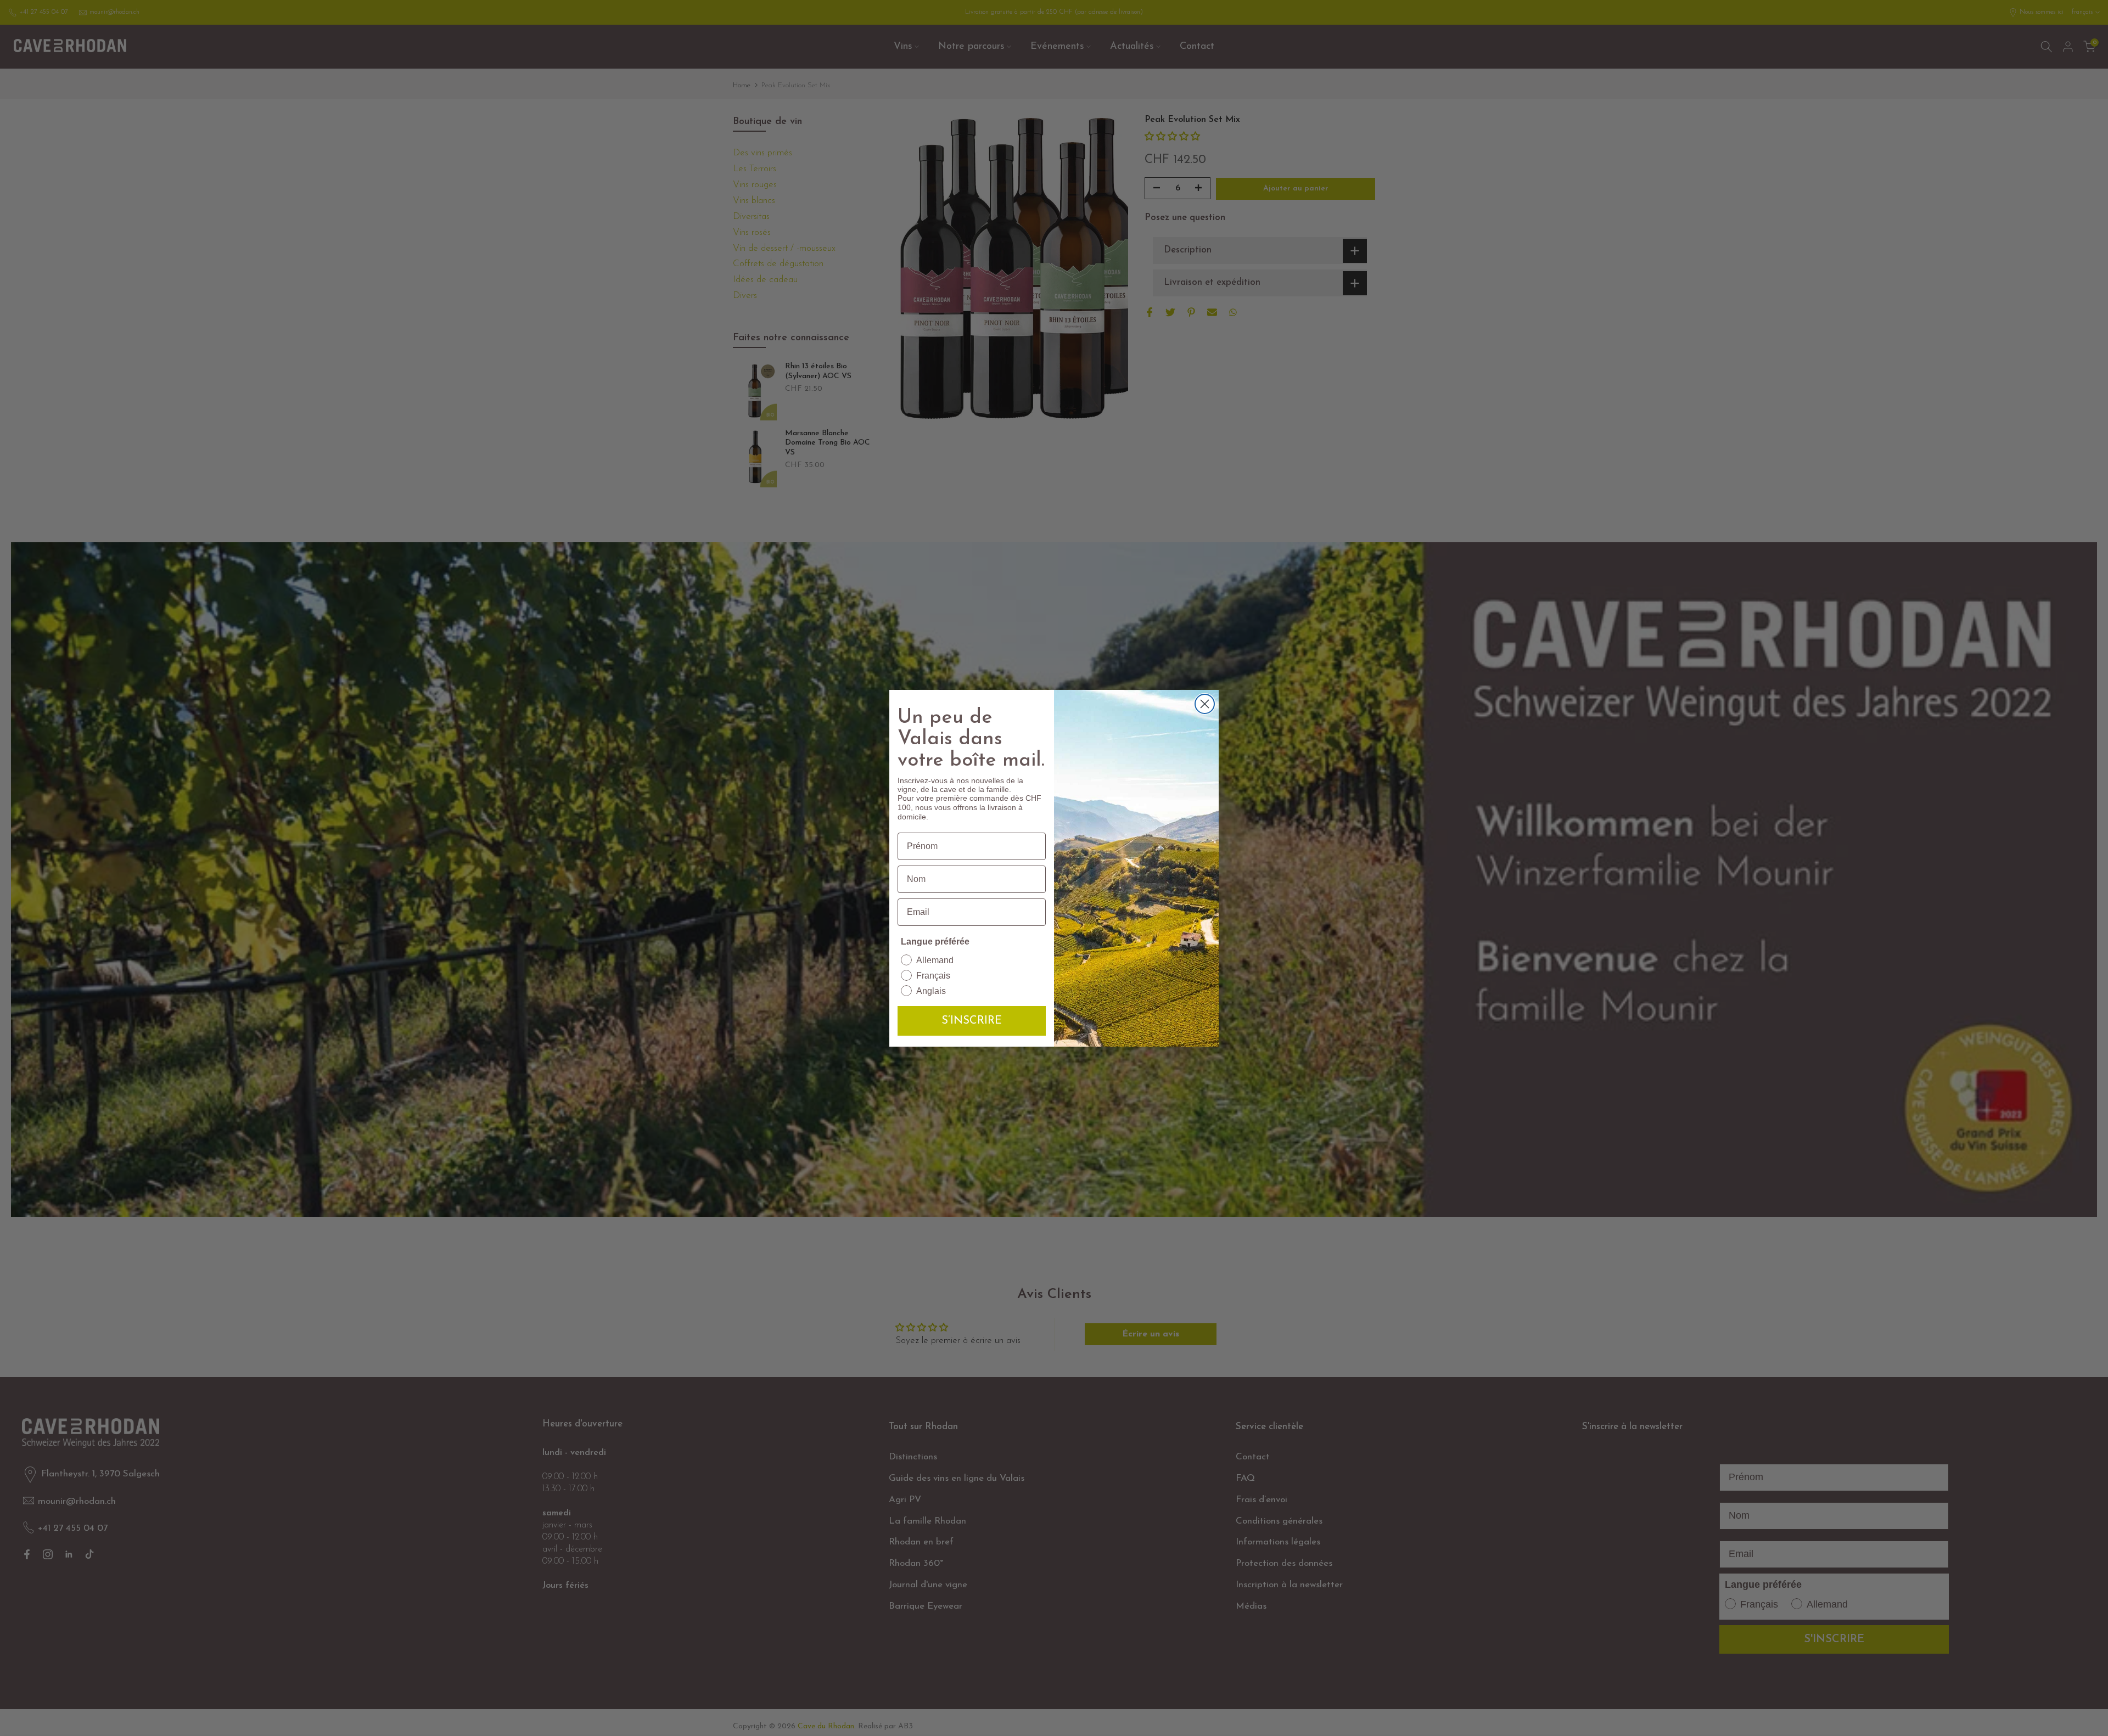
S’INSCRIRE (972, 1021)
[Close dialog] (1205, 704)
